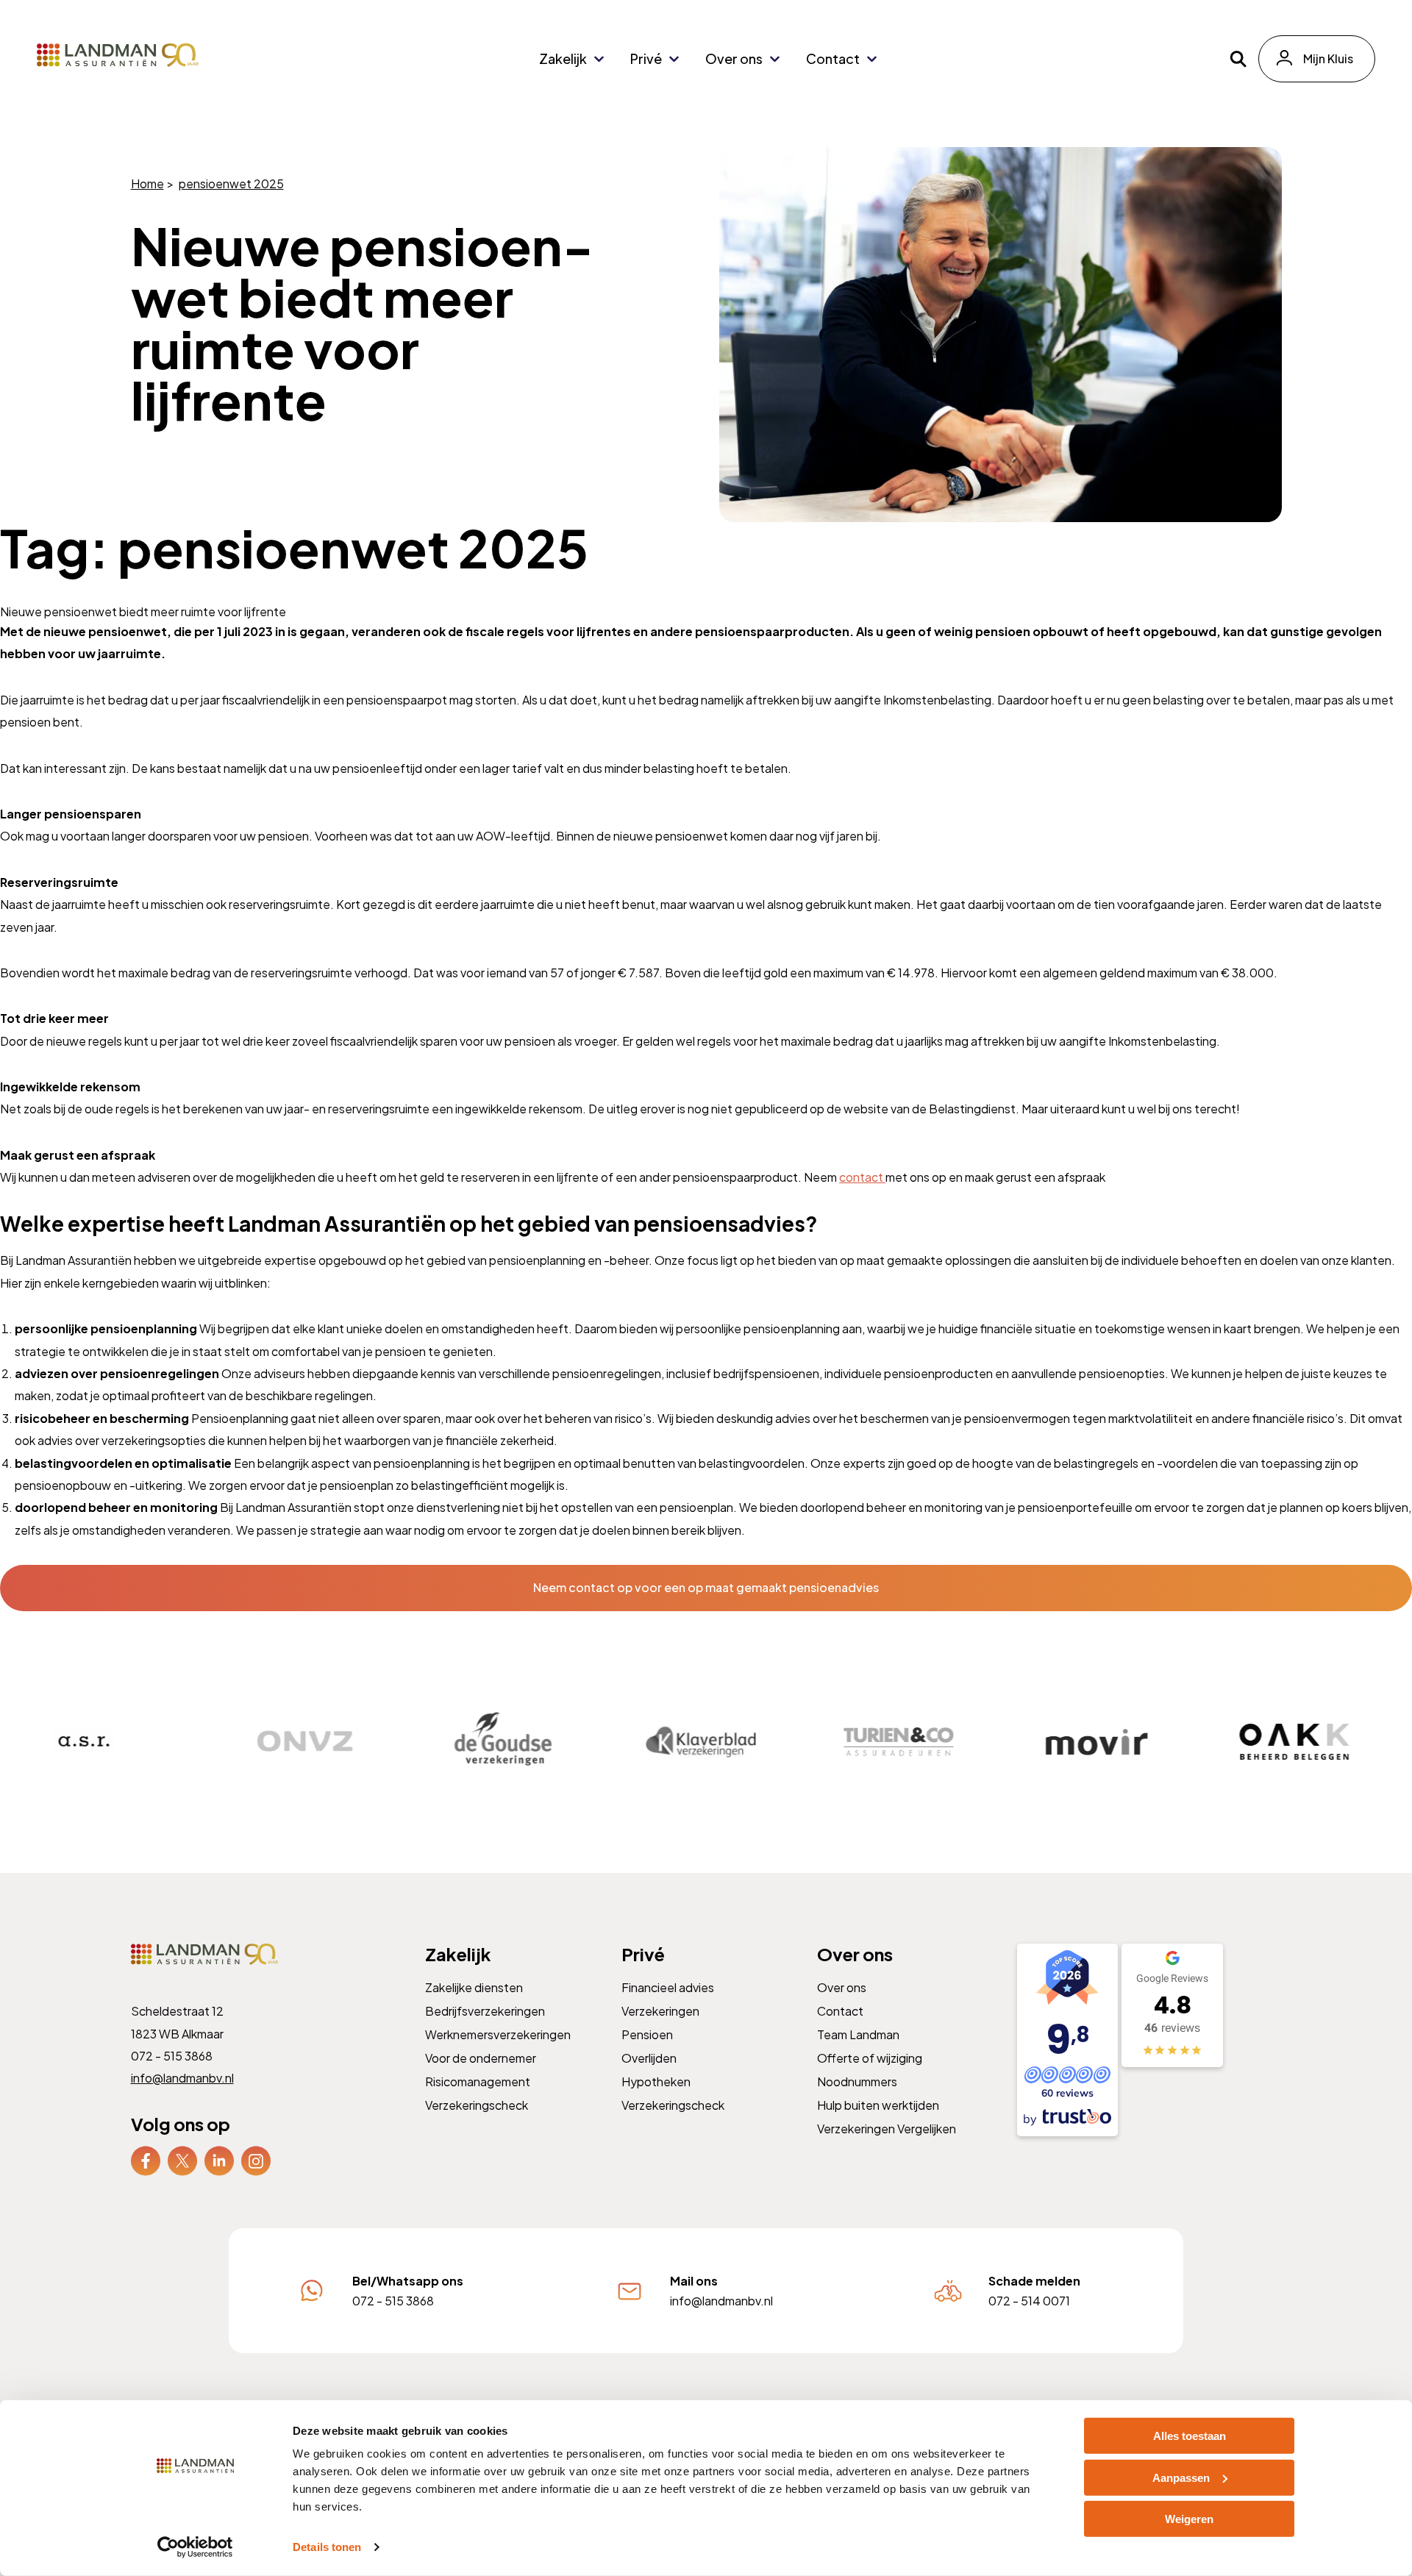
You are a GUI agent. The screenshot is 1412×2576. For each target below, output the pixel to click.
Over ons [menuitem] (734, 58)
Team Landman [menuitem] (858, 2034)
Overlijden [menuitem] (648, 2057)
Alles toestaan (1190, 2436)
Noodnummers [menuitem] (857, 2081)
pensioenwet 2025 (231, 183)
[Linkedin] (219, 2159)
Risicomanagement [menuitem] (478, 2081)
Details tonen (327, 2547)
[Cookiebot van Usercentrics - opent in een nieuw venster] (195, 2547)
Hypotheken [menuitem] (655, 2081)
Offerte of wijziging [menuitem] (870, 2057)
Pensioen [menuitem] (646, 2034)
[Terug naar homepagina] (118, 55)
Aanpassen (1181, 2477)
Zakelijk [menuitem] (563, 58)
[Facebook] (146, 2159)
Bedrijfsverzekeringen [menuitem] (485, 2010)
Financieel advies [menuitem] (667, 1987)
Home (147, 183)
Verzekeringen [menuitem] (660, 2010)
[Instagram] (256, 2159)
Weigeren (1189, 2519)
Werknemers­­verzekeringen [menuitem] (498, 2034)
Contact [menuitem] (833, 58)
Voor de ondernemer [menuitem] (481, 2057)
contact (862, 1177)
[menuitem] (146, 2160)
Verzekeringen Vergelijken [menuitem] (887, 2128)
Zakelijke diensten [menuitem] (474, 1987)
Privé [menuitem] (646, 58)
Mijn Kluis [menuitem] (1328, 58)
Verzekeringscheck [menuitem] (477, 2104)
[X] (182, 2159)
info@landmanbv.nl (182, 2078)
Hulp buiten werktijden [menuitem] (878, 2104)
